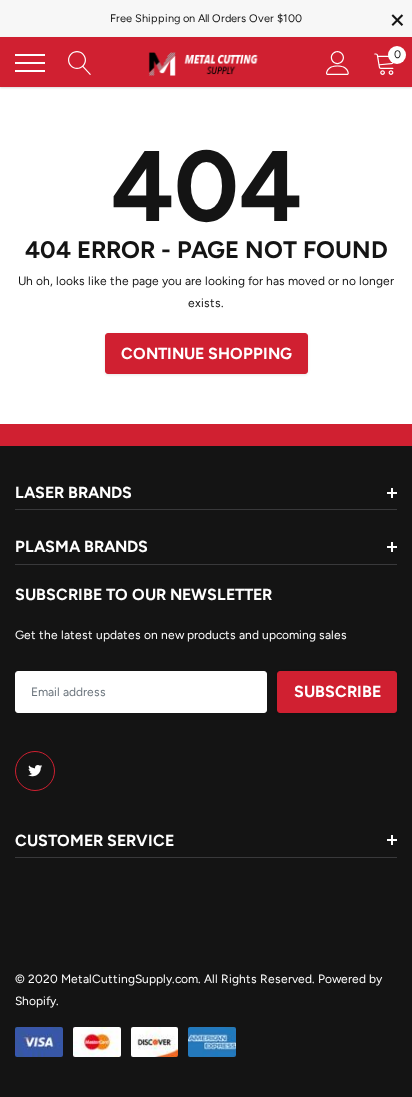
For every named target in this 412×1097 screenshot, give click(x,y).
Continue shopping (206, 353)
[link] (35, 771)
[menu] (30, 63)
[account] (338, 63)
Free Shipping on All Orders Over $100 (206, 18)
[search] (80, 63)
